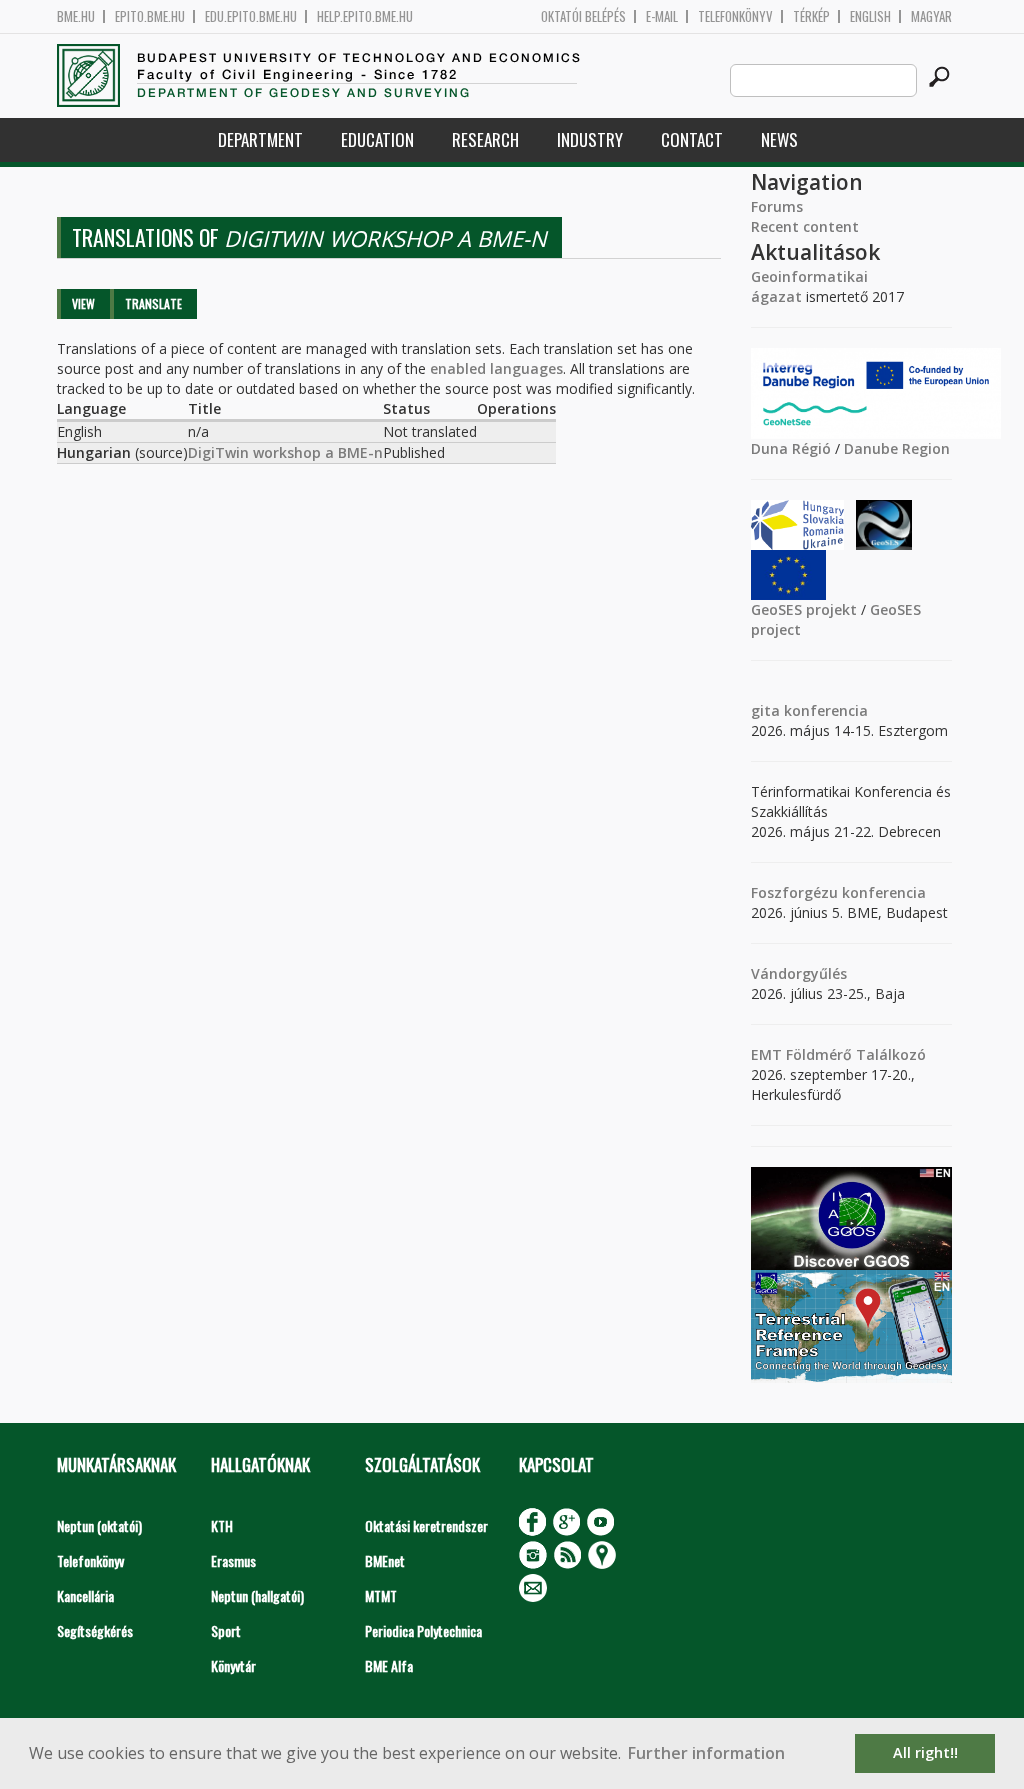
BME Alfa (389, 1665)
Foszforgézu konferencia (838, 892)
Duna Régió (791, 448)
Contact (692, 139)
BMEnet (385, 1560)
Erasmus (233, 1560)
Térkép (811, 16)
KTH (222, 1525)
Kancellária (85, 1595)
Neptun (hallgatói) (257, 1595)
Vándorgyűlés (799, 973)
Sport (226, 1630)
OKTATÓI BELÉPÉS (583, 16)
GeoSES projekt (804, 609)
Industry (590, 139)
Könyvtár (233, 1665)
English (870, 16)
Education (377, 139)
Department (260, 139)
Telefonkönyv (735, 16)
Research (485, 139)
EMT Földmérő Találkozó (838, 1054)
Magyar (931, 16)
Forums (777, 206)
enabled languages (496, 368)
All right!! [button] (925, 1752)
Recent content (805, 226)
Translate (153, 303)
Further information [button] (706, 1753)
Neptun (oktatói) (99, 1525)
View (83, 303)
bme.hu (76, 16)
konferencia (824, 710)
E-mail (662, 16)
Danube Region (897, 448)
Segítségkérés (95, 1630)
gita (765, 710)
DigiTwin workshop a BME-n (285, 452)
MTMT (381, 1595)
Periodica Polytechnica (423, 1630)
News (779, 139)
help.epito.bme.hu (365, 16)
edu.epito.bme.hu (251, 16)
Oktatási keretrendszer (426, 1525)
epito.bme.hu (150, 16)
